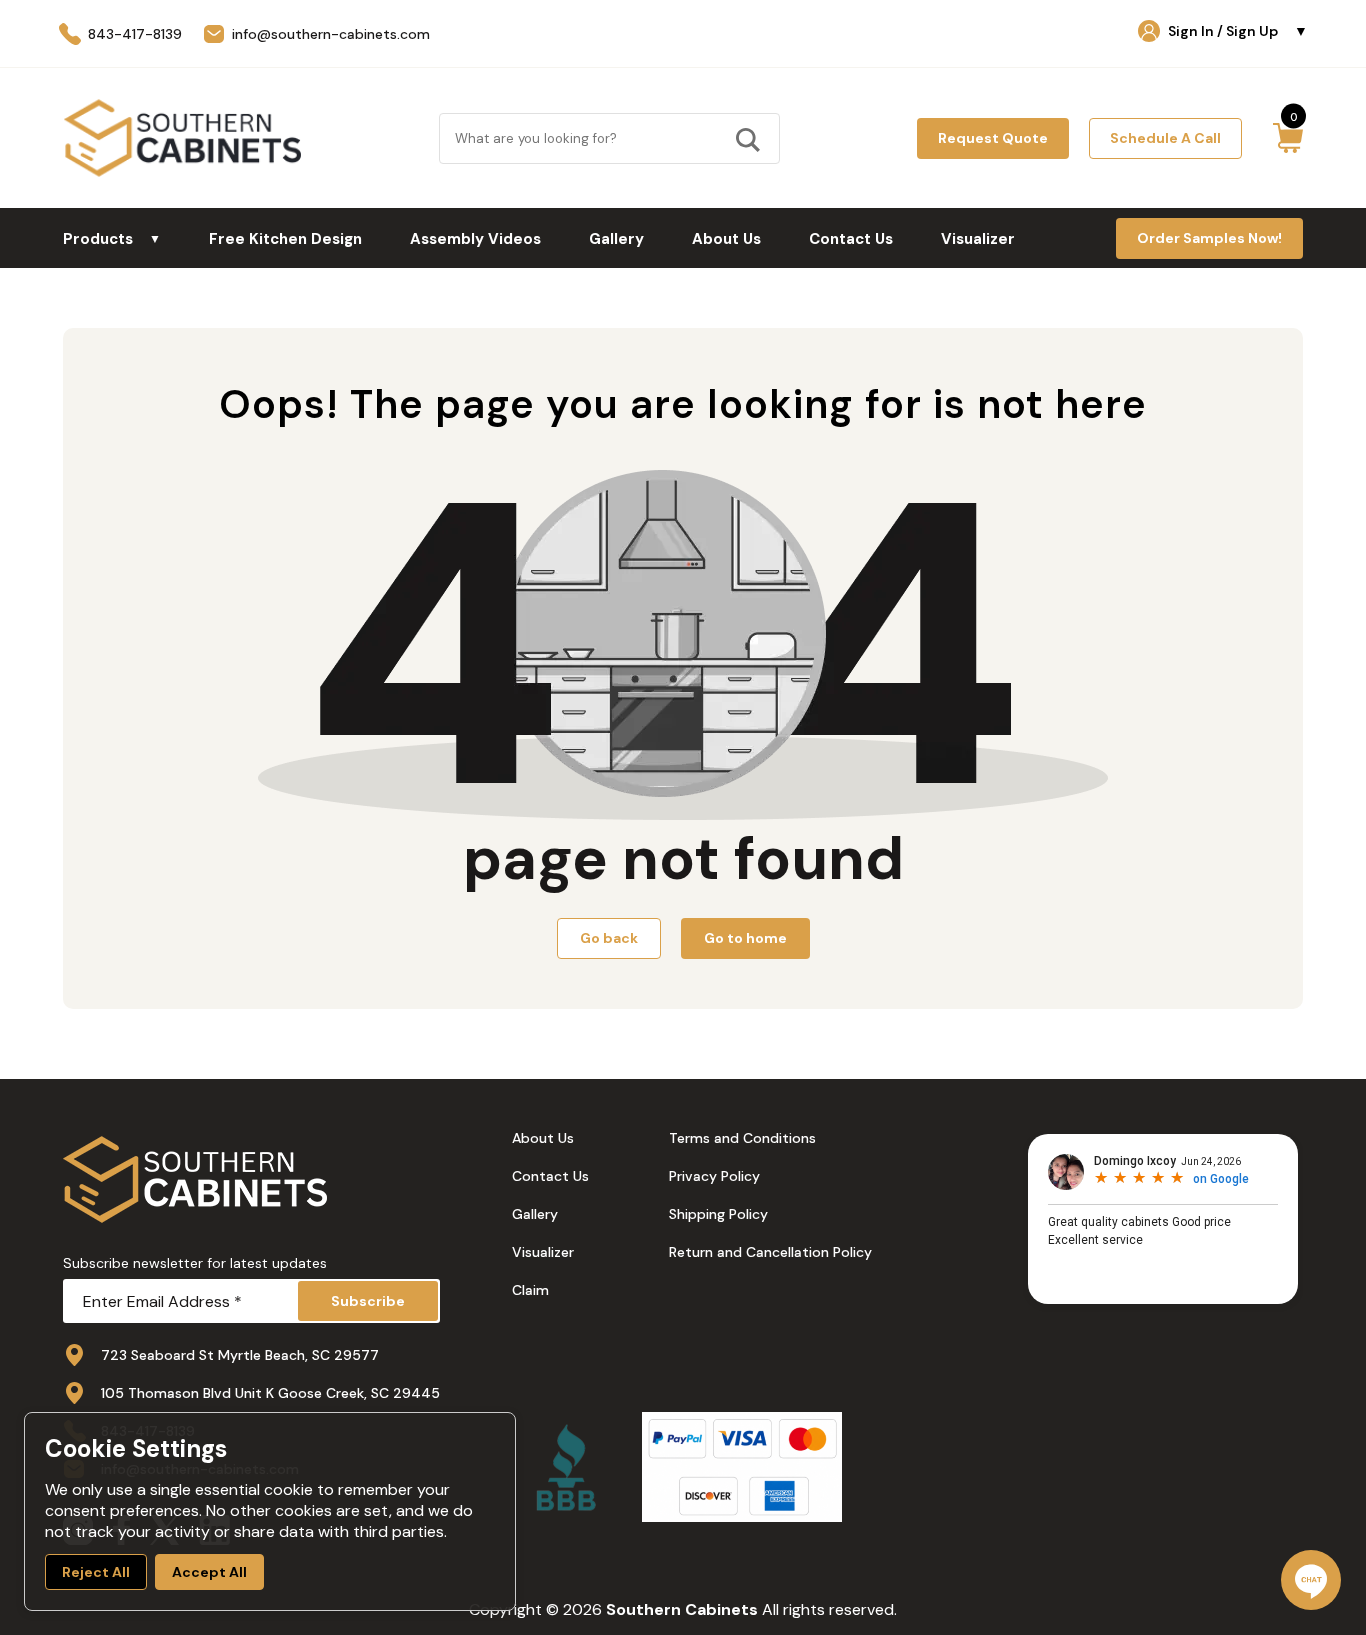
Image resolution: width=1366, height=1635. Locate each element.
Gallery (616, 239)
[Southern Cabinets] (182, 138)
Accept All (209, 1572)
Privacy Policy (714, 1176)
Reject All (96, 1572)
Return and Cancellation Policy (770, 1252)
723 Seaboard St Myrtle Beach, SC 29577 (240, 1355)
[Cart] (1287, 138)
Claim (530, 1290)
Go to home (745, 938)
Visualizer (978, 239)
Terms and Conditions (742, 1138)
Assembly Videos (475, 239)
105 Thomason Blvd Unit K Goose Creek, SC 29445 (270, 1393)
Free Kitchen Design (285, 239)
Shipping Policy (718, 1214)
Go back (609, 938)
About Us (726, 239)
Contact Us (851, 239)
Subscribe (368, 1301)
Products (112, 239)
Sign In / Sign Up (1238, 31)
